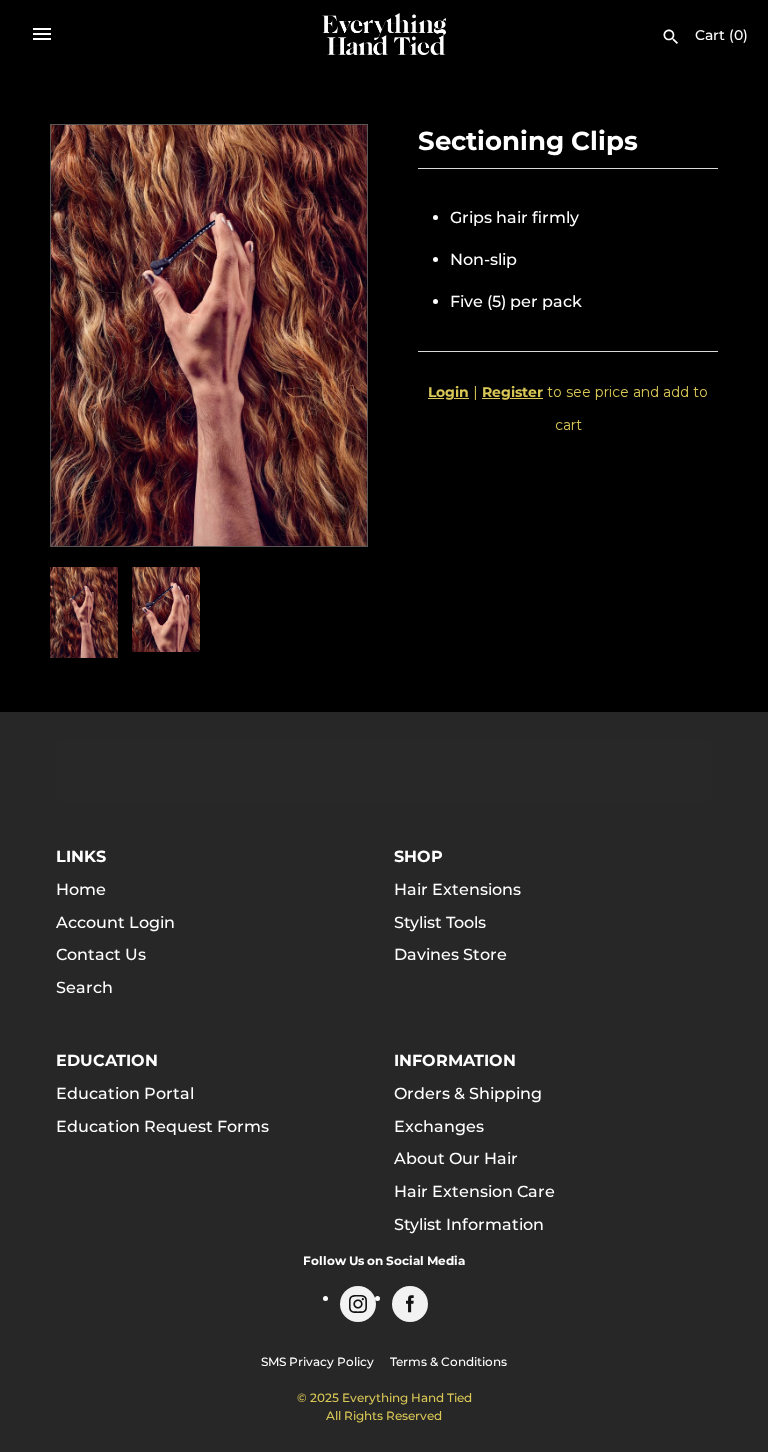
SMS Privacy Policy (317, 1361)
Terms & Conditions (448, 1361)
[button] (325, 336)
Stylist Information (469, 1224)
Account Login (115, 922)
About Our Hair (456, 1158)
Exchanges (439, 1126)
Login (448, 392)
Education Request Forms (162, 1126)
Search (84, 987)
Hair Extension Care (474, 1191)
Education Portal (125, 1093)
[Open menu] (42, 34)
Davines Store (450, 954)
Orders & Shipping (468, 1093)
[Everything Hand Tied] (384, 34)
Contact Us (101, 954)
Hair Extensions (457, 889)
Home (81, 889)
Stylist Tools (440, 922)
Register (512, 392)
